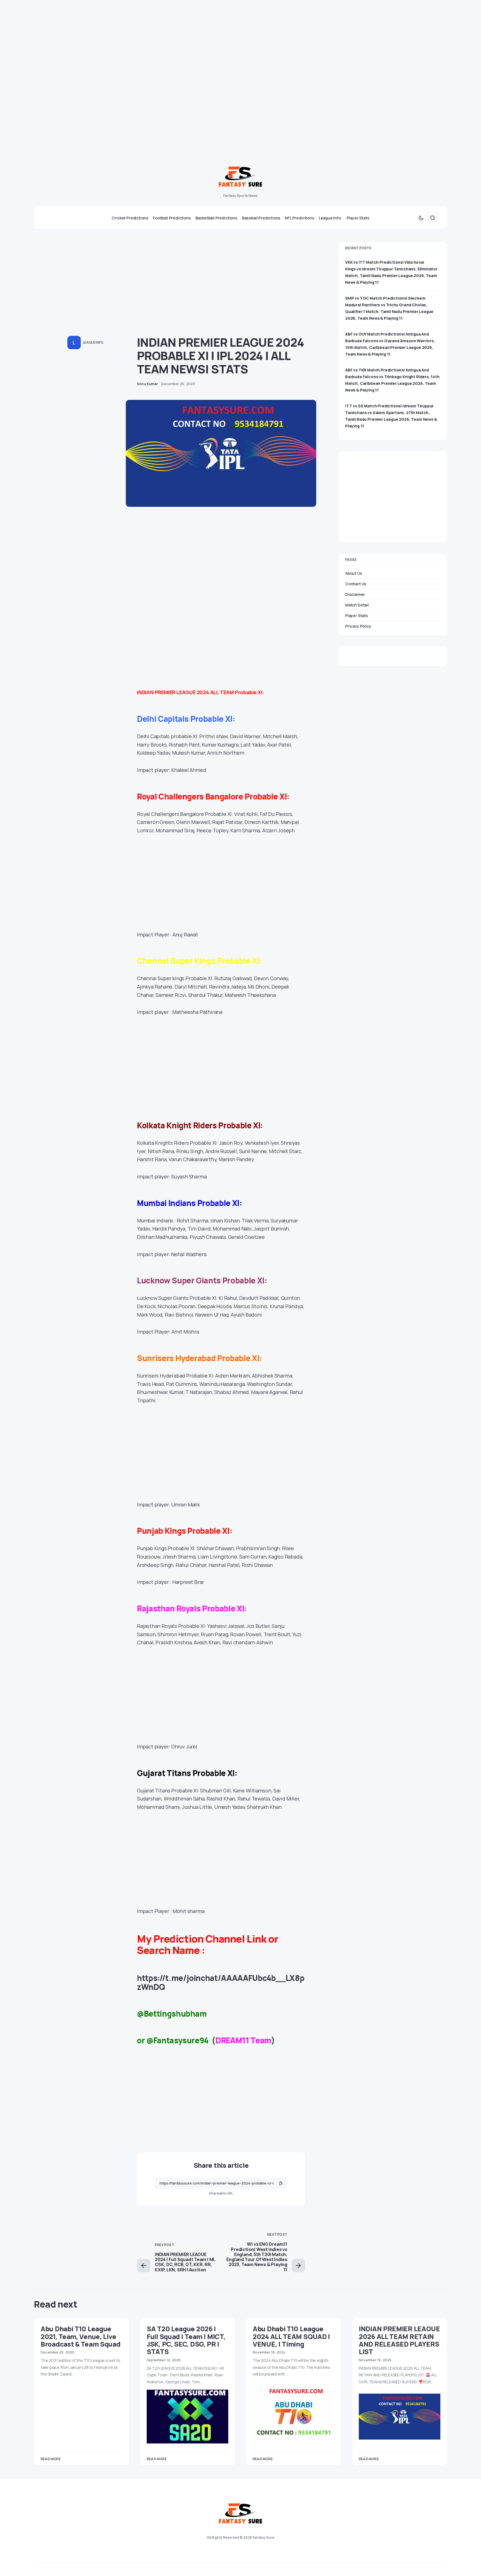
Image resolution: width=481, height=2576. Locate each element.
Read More (51, 2459)
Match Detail (357, 605)
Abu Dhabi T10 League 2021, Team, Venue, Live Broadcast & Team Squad (80, 2336)
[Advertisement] (167, 39)
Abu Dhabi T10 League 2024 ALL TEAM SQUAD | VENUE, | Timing (291, 2336)
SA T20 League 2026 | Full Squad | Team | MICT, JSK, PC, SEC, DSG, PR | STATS (186, 2340)
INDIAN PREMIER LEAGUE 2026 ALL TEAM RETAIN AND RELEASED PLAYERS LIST (399, 2340)
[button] (421, 218)
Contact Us (356, 584)
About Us (354, 573)
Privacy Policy (358, 626)
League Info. (93, 342)
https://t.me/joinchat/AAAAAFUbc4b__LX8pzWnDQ (221, 1982)
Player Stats (357, 615)
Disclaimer (355, 594)
